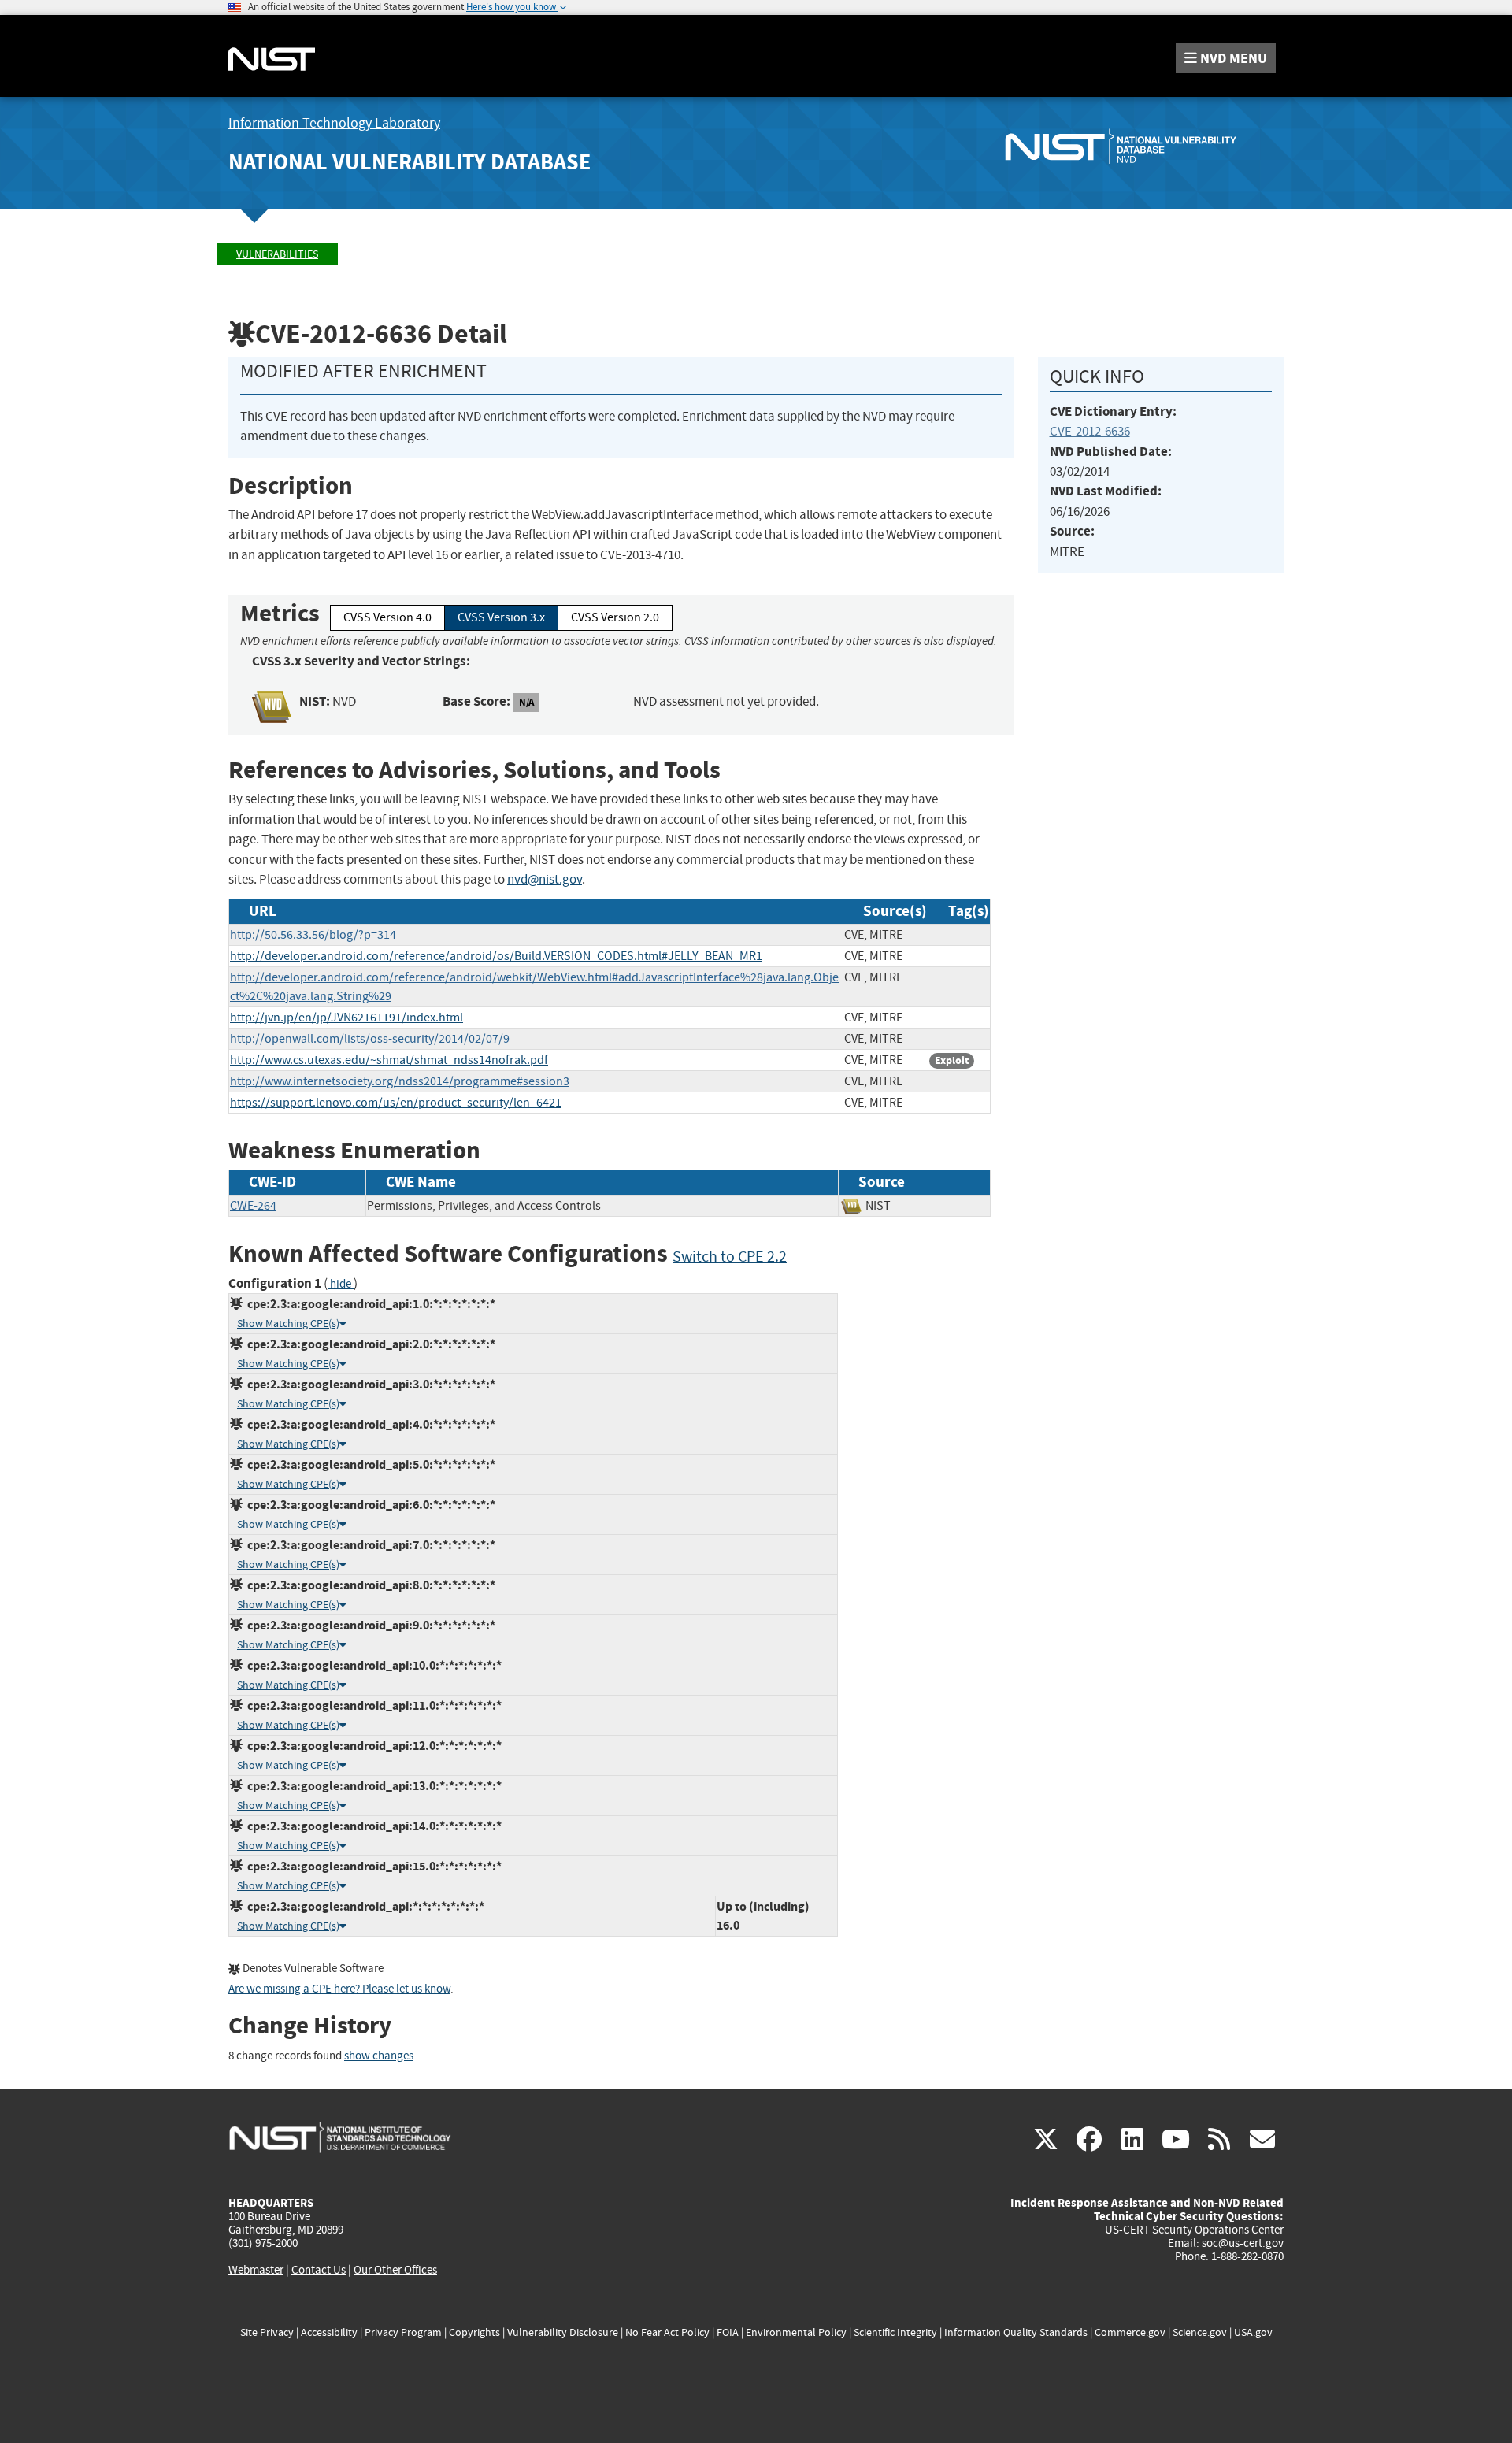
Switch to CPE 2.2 (730, 1257)
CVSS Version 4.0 (387, 617)
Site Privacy (267, 2332)
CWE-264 (253, 1206)
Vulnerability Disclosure (563, 2332)
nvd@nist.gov (545, 879)
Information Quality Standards (1016, 2332)
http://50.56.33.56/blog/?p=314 (313, 935)
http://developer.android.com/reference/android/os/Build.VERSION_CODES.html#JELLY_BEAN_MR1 (496, 956)
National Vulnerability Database (409, 162)
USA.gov (1253, 2332)
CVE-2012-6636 (1090, 431)
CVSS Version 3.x (501, 617)
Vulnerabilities (277, 254)
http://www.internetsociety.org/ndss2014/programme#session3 (400, 1081)
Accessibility (329, 2332)
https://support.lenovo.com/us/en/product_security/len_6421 (396, 1103)
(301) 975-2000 (263, 2243)
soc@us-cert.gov (1243, 2243)
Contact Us (319, 2270)
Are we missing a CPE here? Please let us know (339, 1989)
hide (341, 1284)
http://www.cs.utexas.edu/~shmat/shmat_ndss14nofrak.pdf (389, 1060)
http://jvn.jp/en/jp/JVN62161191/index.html (346, 1018)
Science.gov (1200, 2332)
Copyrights (474, 2332)
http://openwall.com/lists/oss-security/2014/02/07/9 (370, 1039)
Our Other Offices (395, 2270)
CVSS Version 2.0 (615, 617)
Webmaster (256, 2270)
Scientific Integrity (895, 2332)
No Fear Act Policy (667, 2332)
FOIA (728, 2332)
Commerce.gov (1130, 2332)
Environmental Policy (796, 2332)
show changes (379, 2056)
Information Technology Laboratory (334, 123)
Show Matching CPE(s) (288, 1323)
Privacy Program (403, 2332)
